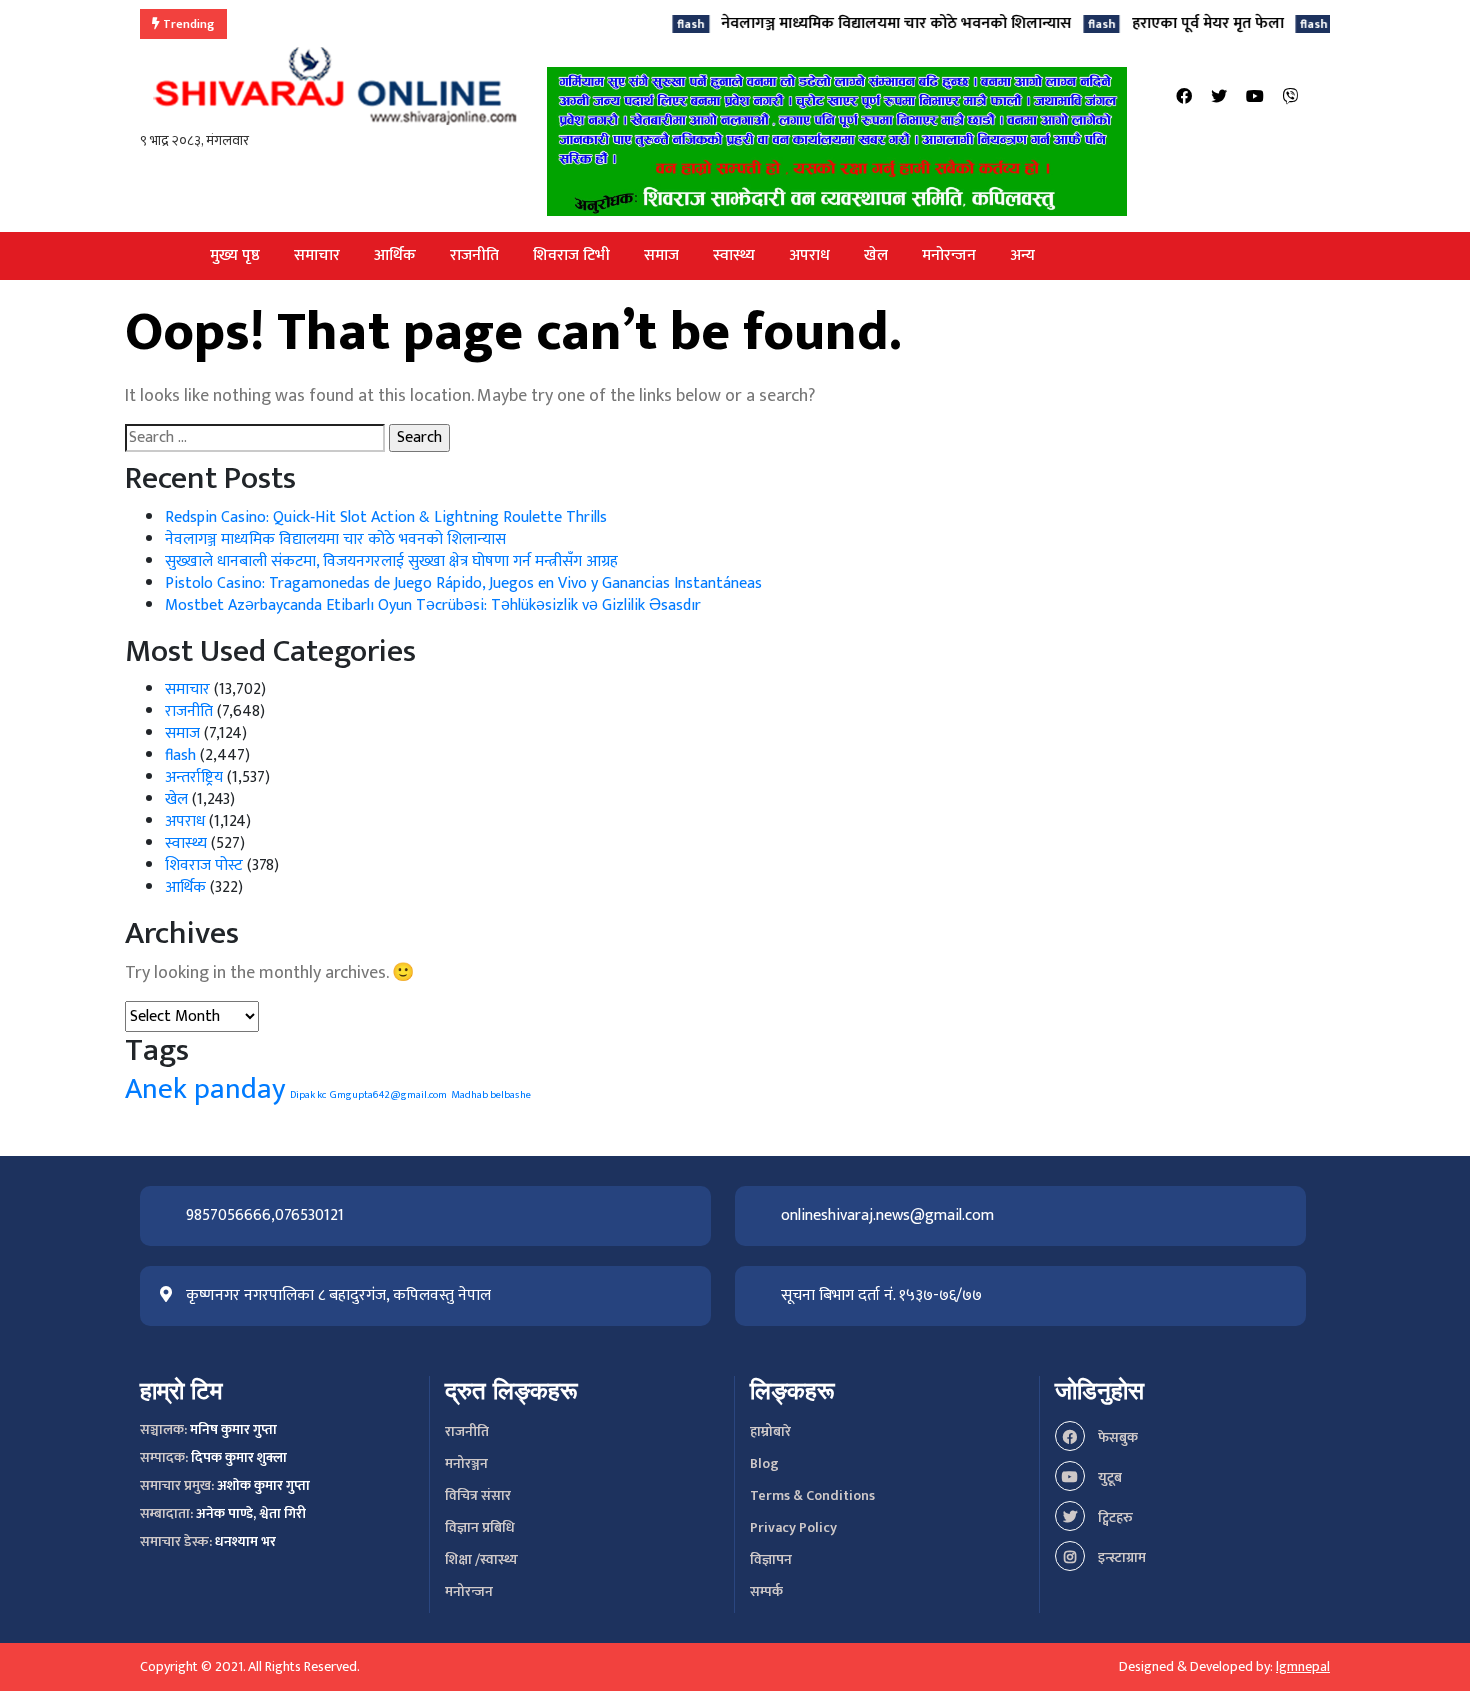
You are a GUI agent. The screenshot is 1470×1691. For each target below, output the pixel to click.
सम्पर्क (766, 1591)
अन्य (1022, 255)
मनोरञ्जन (466, 1463)
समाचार (317, 255)
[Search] (1324, 97)
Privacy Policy (793, 1527)
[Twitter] (1219, 97)
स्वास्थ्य (734, 255)
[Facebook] (1184, 97)
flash (180, 755)
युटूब (1108, 1477)
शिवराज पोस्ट (204, 865)
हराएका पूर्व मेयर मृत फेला (1158, 23)
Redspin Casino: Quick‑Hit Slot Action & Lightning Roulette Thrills (386, 517)
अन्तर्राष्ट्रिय (194, 777)
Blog (764, 1463)
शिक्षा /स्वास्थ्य (481, 1559)
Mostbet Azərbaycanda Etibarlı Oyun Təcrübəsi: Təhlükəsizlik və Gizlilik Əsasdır (433, 605)
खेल (876, 255)
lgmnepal (1303, 1666)
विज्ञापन (771, 1559)
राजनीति (474, 255)
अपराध (809, 255)
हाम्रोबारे (770, 1431)
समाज (661, 255)
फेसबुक (1116, 1437)
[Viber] (1291, 97)
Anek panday (205, 1089)
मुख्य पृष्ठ (235, 255)
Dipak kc (308, 1095)
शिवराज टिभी (571, 255)
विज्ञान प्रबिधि (480, 1527)
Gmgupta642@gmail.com (388, 1095)
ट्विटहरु (1114, 1517)
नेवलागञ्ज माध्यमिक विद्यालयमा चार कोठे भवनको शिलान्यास (847, 23)
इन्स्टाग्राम (1120, 1557)
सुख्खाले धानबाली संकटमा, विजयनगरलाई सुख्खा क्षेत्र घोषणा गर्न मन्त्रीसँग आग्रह (391, 561)
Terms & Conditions (812, 1495)
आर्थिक (395, 255)
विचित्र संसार (478, 1495)
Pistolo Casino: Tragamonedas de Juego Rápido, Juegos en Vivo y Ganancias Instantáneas (463, 583)
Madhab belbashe (491, 1095)
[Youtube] (1255, 97)
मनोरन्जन (949, 255)
